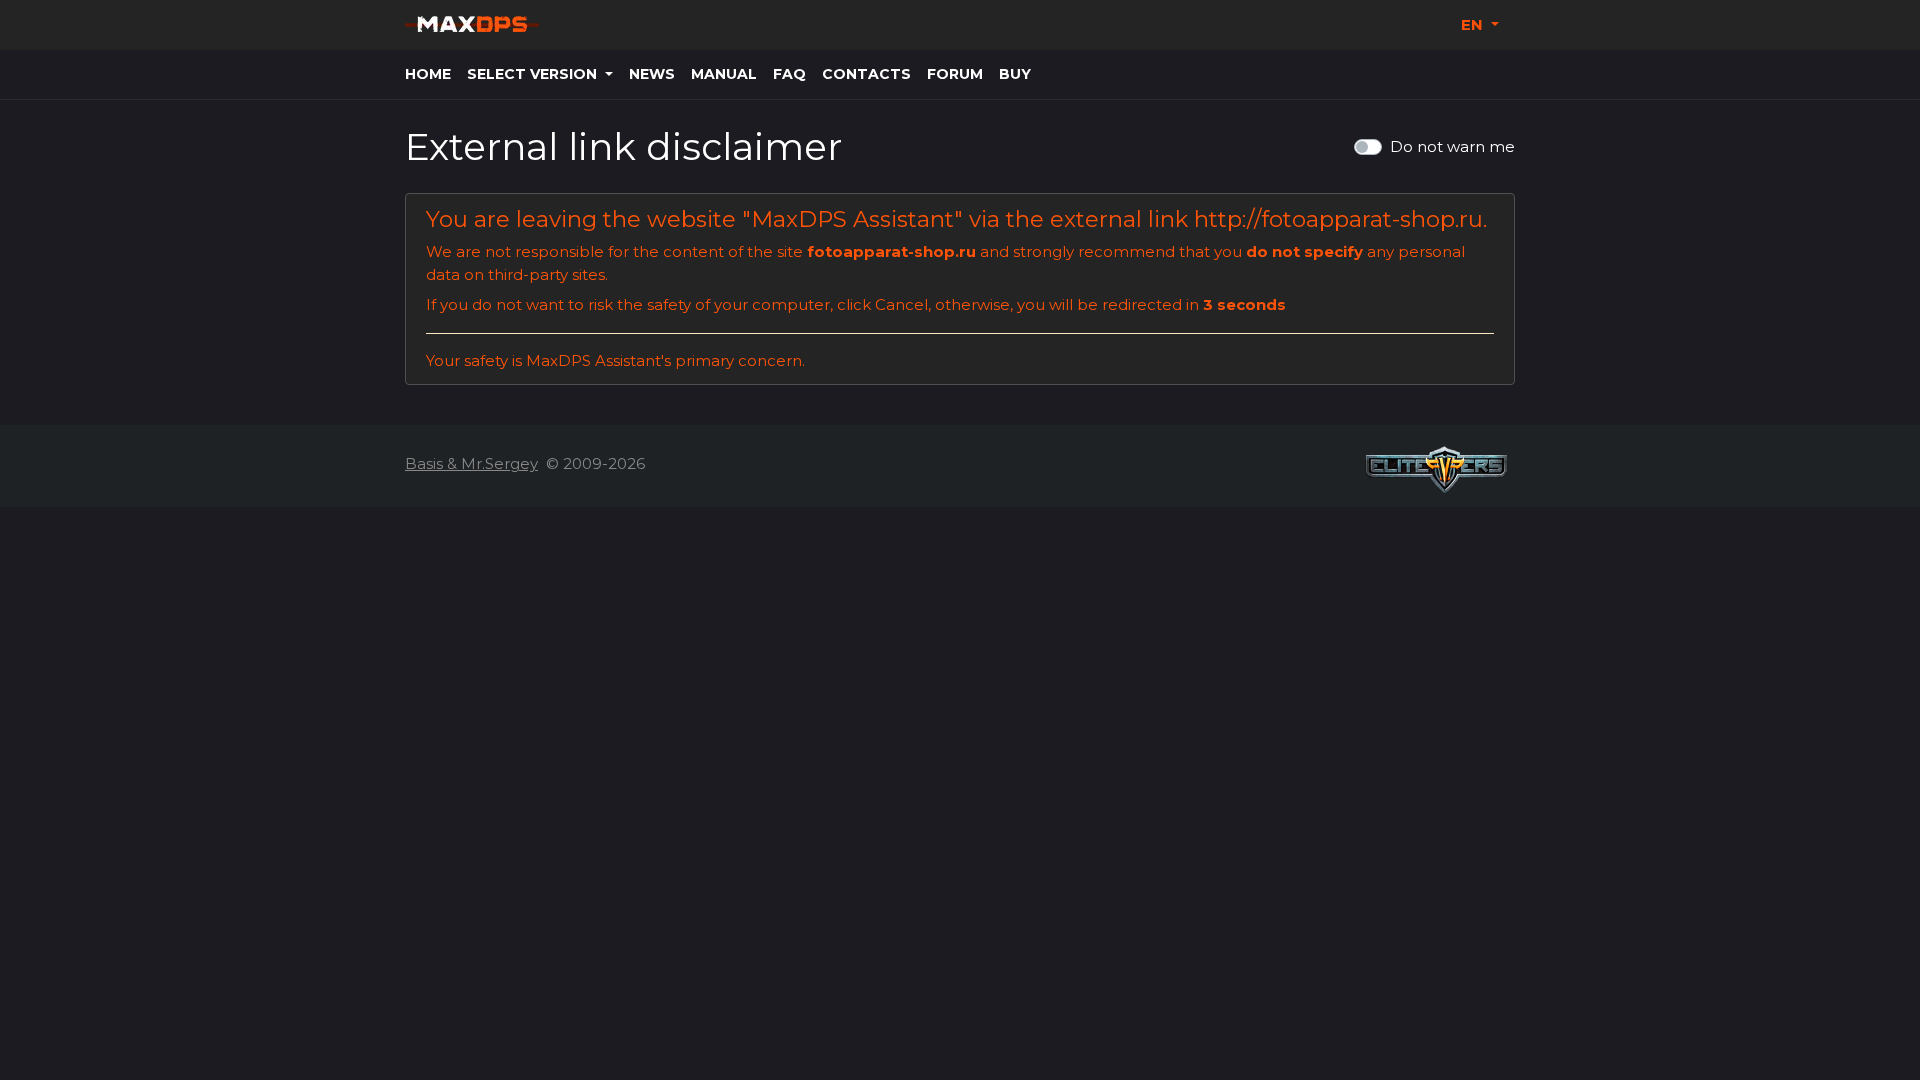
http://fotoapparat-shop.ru (1338, 219)
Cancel (901, 304)
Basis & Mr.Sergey (471, 463)
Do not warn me (1452, 146)
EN (1474, 24)
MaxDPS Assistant (852, 219)
